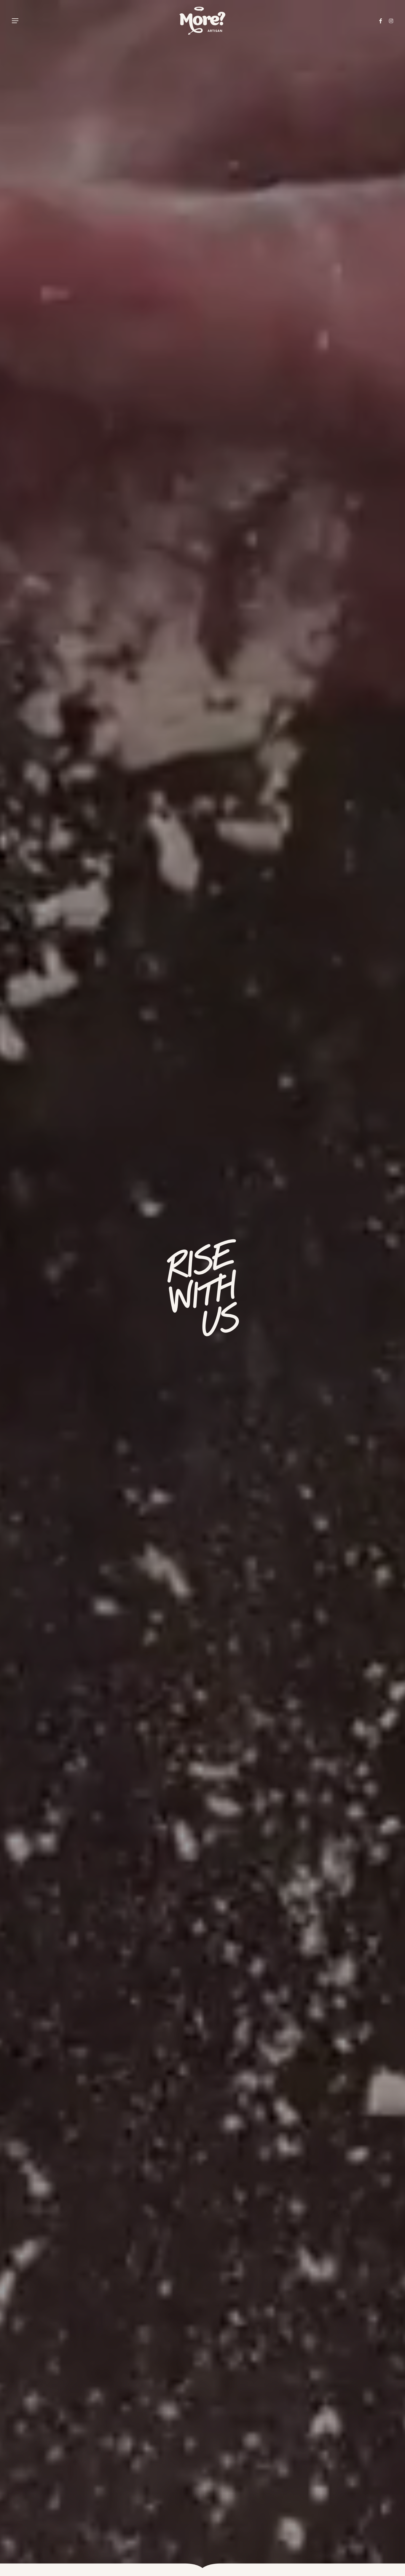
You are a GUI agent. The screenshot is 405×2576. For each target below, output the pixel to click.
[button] (15, 21)
